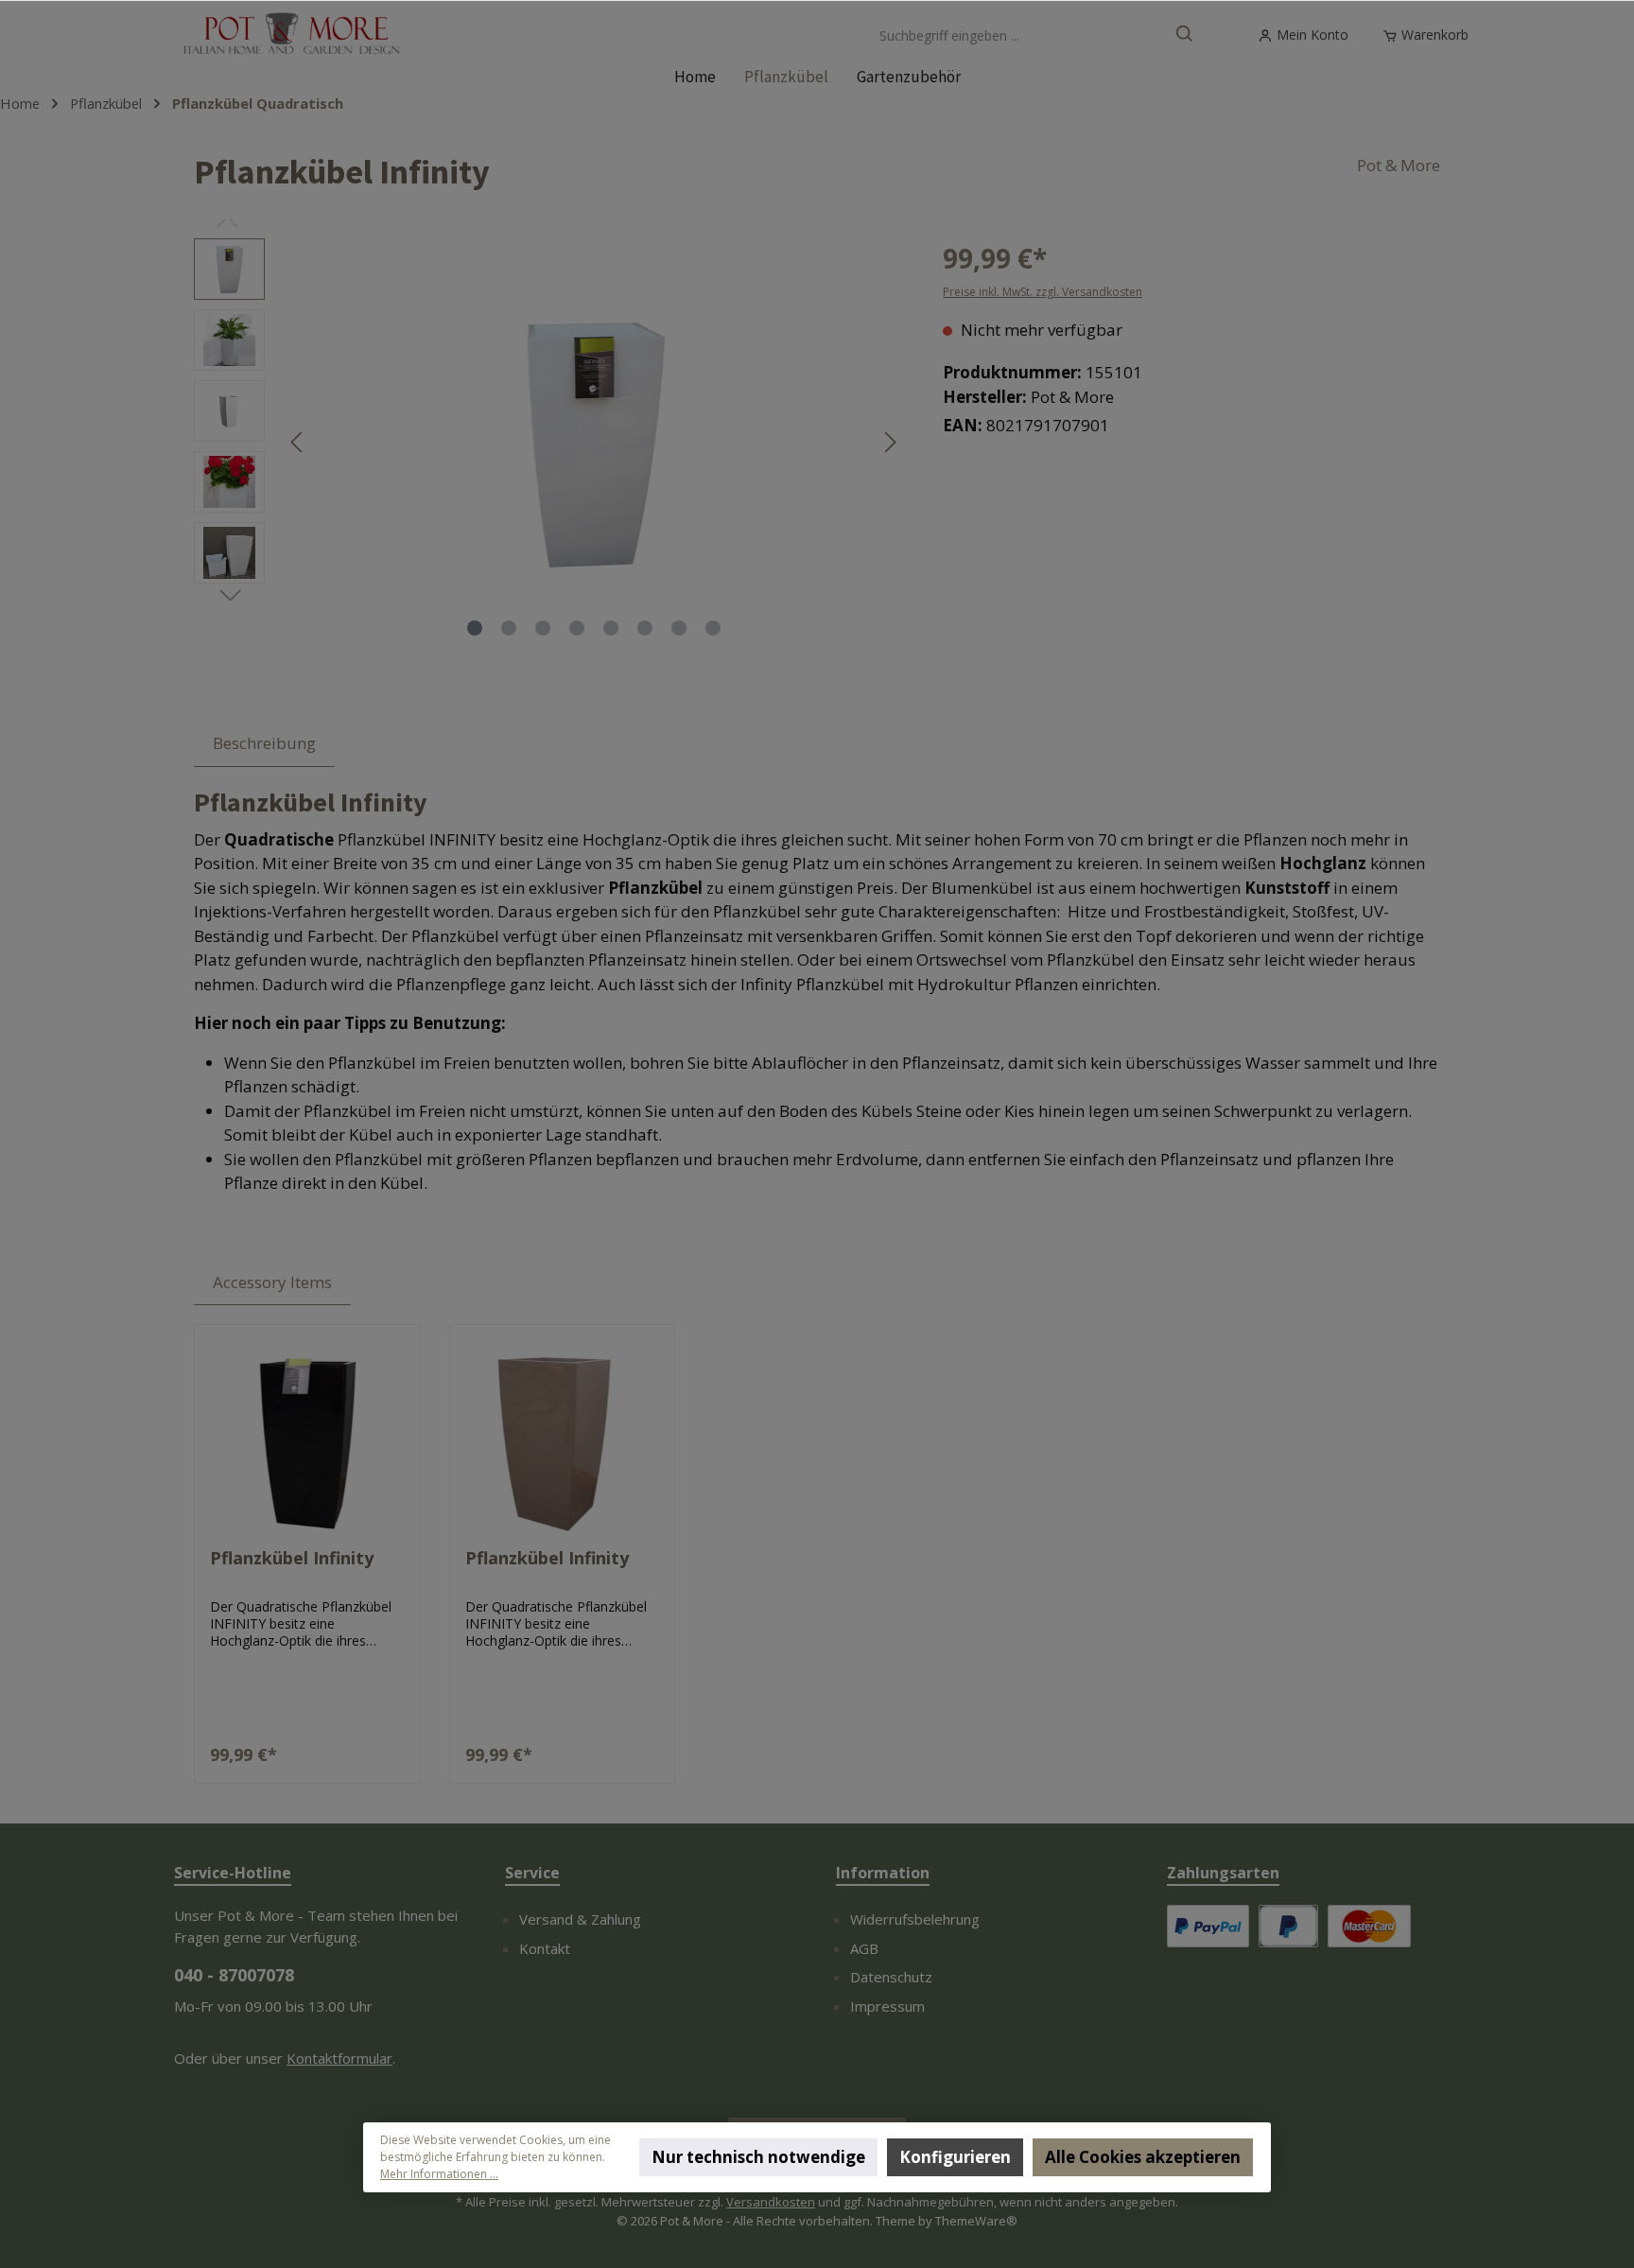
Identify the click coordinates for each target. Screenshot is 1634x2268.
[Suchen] (1185, 35)
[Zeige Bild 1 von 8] (475, 628)
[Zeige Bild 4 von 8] (577, 628)
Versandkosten (771, 2202)
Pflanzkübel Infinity (292, 1558)
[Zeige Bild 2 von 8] (509, 628)
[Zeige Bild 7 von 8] (679, 628)
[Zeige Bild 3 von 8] (543, 628)
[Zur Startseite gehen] (292, 35)
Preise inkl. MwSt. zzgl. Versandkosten (1043, 292)
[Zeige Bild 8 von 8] (713, 628)
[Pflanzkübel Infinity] (307, 1439)
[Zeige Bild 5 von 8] (611, 628)
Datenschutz (891, 1977)
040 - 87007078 (234, 1975)
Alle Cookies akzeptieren (1143, 2157)
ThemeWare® (976, 2221)
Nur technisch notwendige (758, 2157)
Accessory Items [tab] (272, 1282)
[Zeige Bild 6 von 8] (645, 628)
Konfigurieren (955, 2157)
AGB (864, 1948)
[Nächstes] (890, 442)
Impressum (887, 2006)
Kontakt (545, 1948)
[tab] (264, 743)
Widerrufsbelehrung (915, 1919)
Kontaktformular (339, 2058)
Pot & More (1399, 165)
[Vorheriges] (298, 442)
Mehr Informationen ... (439, 2174)
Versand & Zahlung (580, 1919)
